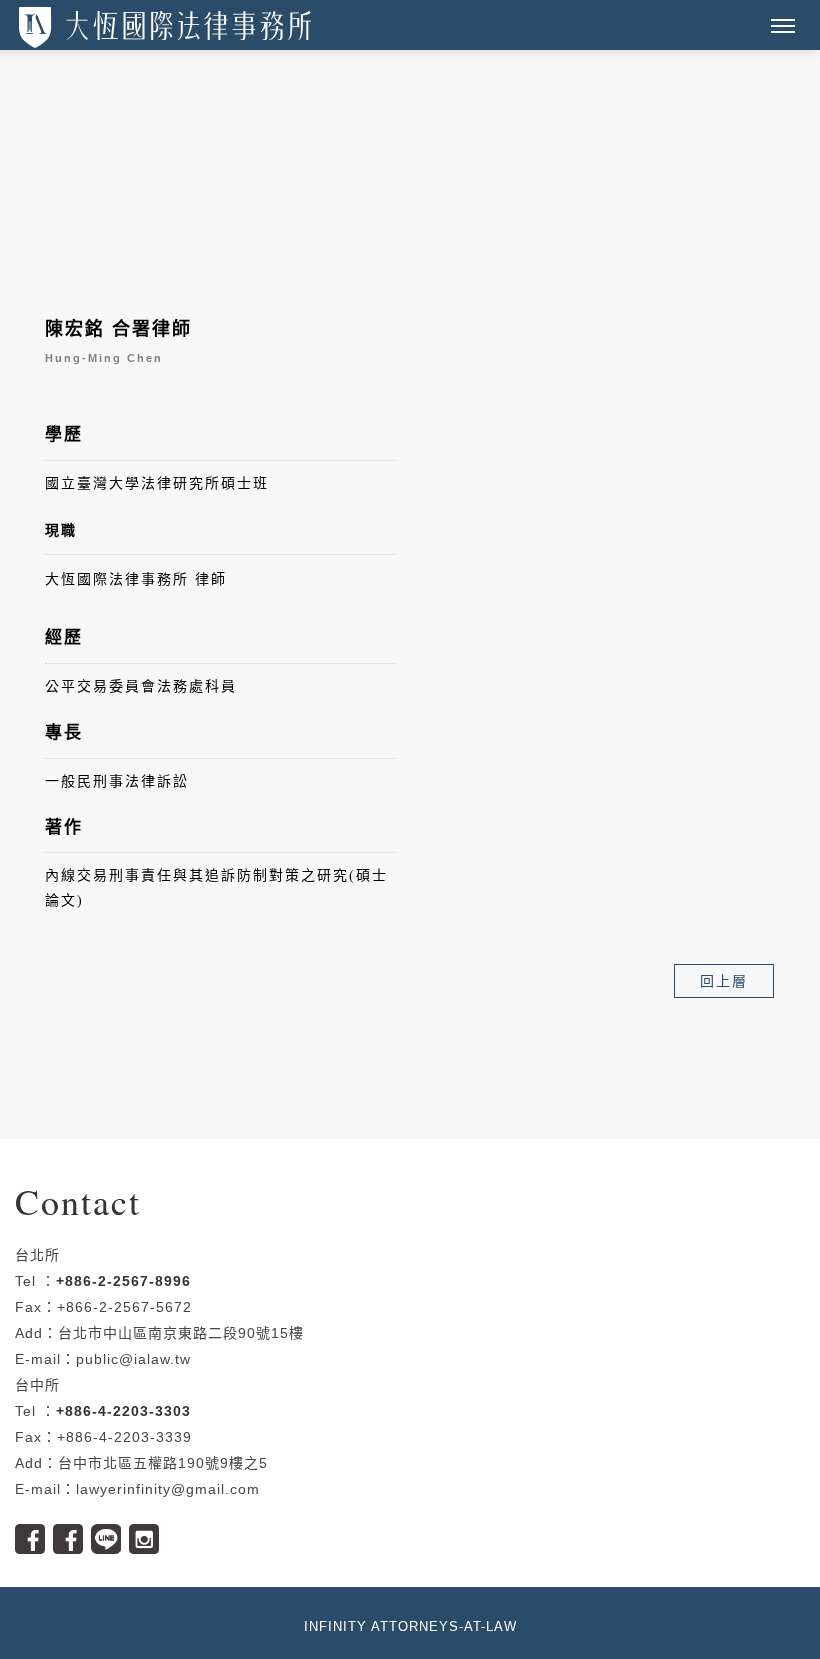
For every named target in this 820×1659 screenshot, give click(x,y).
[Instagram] (148, 1532)
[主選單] (783, 27)
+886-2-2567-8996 (123, 1281)
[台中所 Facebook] (72, 1532)
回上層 (724, 981)
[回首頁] (165, 27)
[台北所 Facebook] (34, 1532)
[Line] (110, 1532)
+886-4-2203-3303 (123, 1411)
